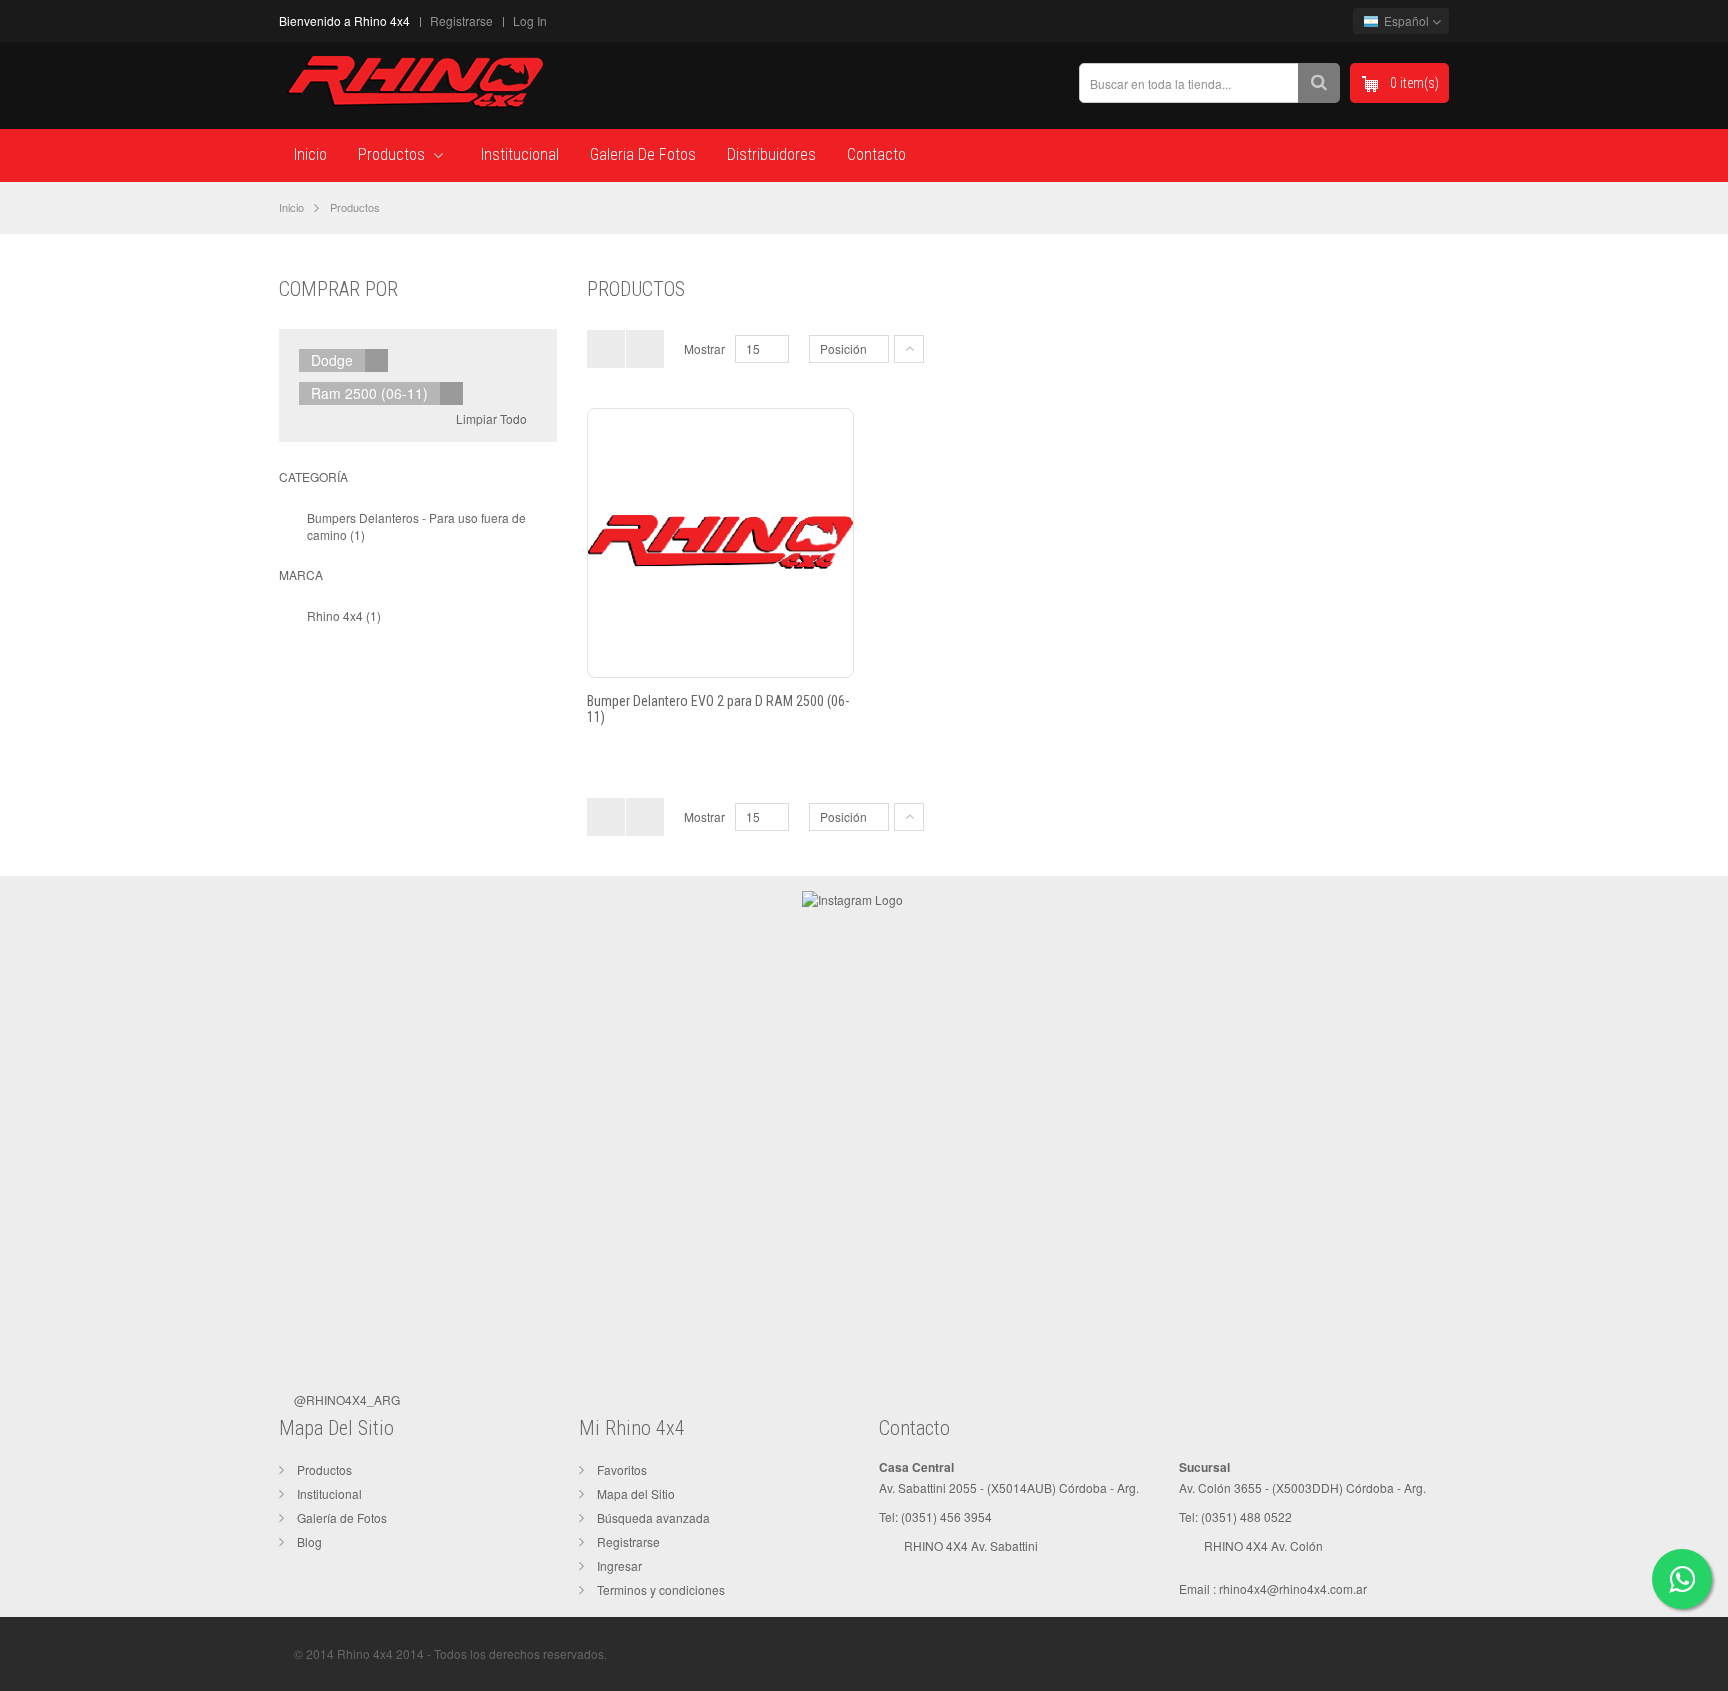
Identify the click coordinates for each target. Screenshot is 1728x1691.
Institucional (329, 1493)
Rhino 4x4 (335, 615)
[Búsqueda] (1319, 83)
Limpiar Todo (491, 418)
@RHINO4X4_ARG (347, 1399)
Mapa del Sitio (636, 1493)
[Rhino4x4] (414, 81)
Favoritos (622, 1469)
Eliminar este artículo (376, 360)
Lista (645, 349)
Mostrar (704, 348)
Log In (530, 20)
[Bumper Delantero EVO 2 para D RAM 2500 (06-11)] (720, 541)
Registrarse (461, 20)
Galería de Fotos (342, 1517)
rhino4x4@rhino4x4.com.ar (1293, 1588)
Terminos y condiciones (661, 1589)
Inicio (291, 207)
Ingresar (619, 1565)
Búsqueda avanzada (653, 1517)
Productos (324, 1469)
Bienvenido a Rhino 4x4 (344, 20)
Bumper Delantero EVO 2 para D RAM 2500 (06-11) (718, 708)
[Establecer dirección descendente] (909, 349)
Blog (309, 1541)
